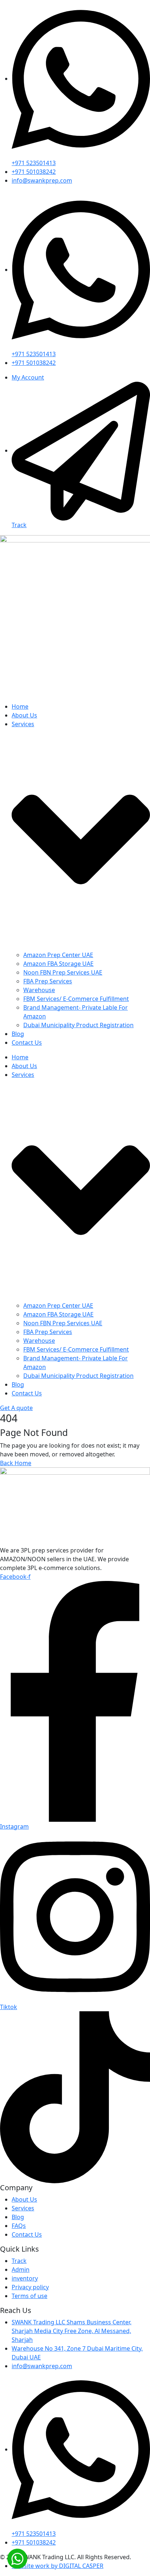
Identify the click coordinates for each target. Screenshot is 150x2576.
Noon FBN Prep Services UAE (63, 972)
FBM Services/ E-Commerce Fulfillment (76, 999)
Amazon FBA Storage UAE (58, 964)
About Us (24, 715)
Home (20, 706)
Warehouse (39, 990)
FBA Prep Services (48, 981)
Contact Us (27, 1043)
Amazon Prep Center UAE (58, 955)
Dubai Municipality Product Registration (78, 1025)
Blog (18, 1034)
